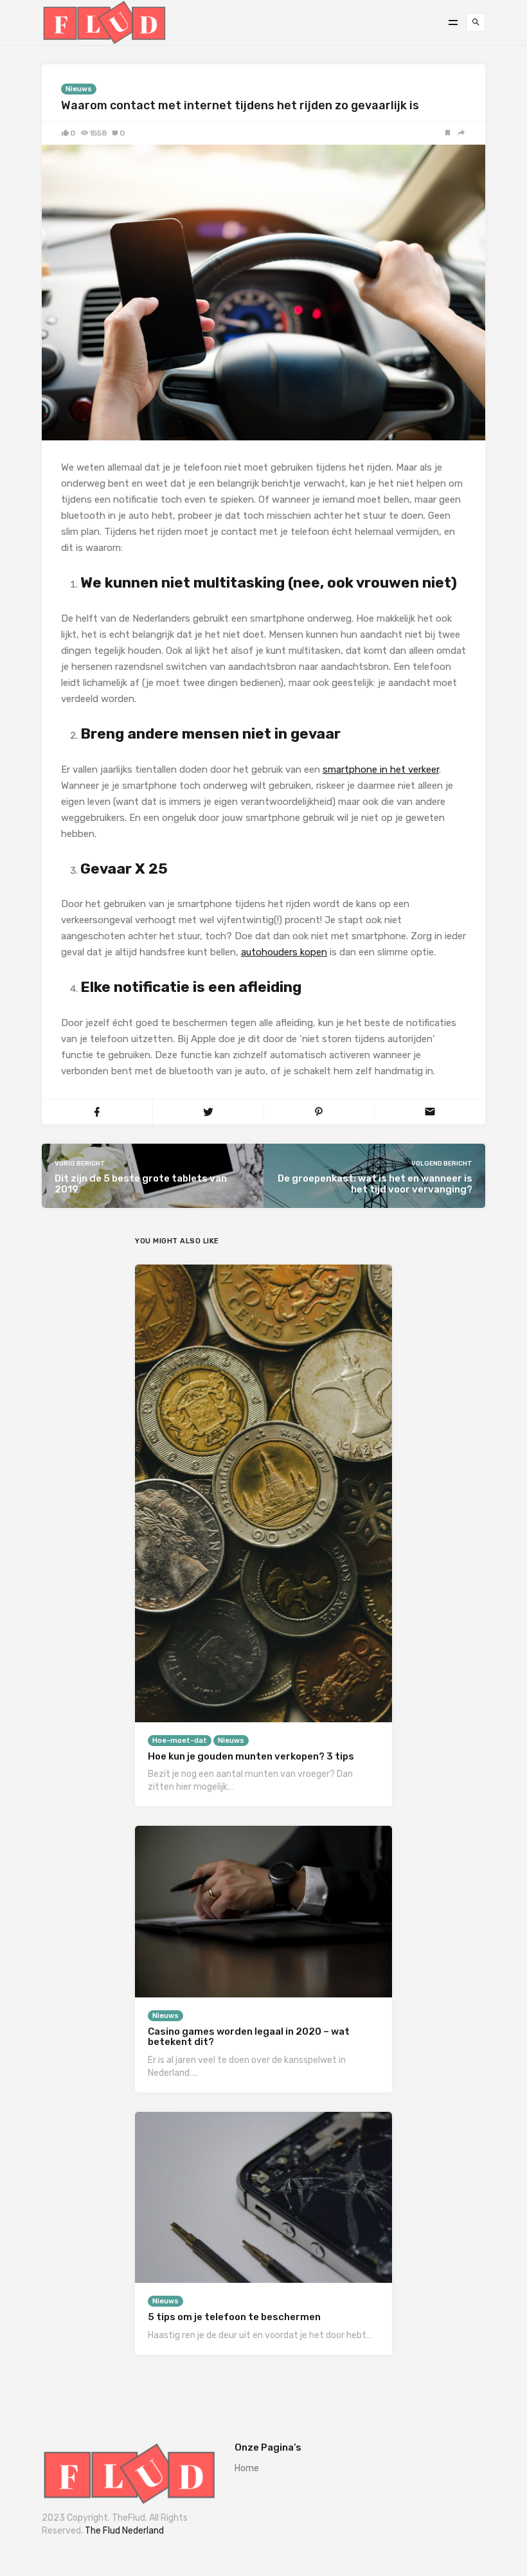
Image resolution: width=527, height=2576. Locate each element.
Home (247, 2468)
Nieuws (79, 89)
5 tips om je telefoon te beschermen (234, 2317)
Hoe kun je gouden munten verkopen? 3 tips (251, 1756)
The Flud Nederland (124, 2531)
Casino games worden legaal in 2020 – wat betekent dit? (249, 2037)
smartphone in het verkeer (381, 770)
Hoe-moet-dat (180, 1741)
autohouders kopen (284, 952)
